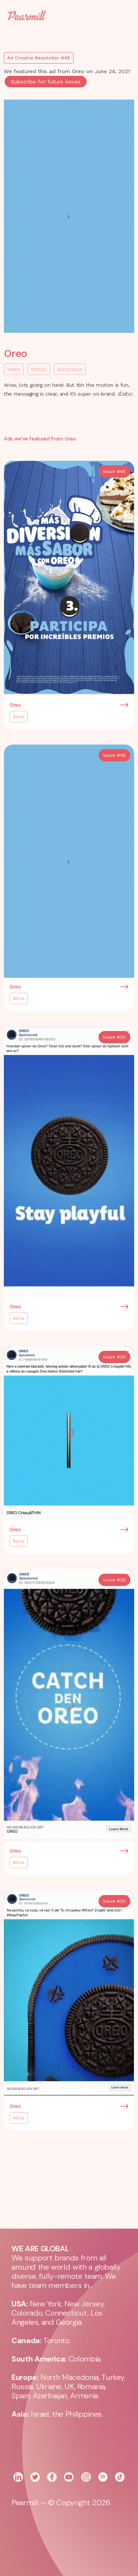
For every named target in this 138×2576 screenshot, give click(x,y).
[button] (119, 15)
